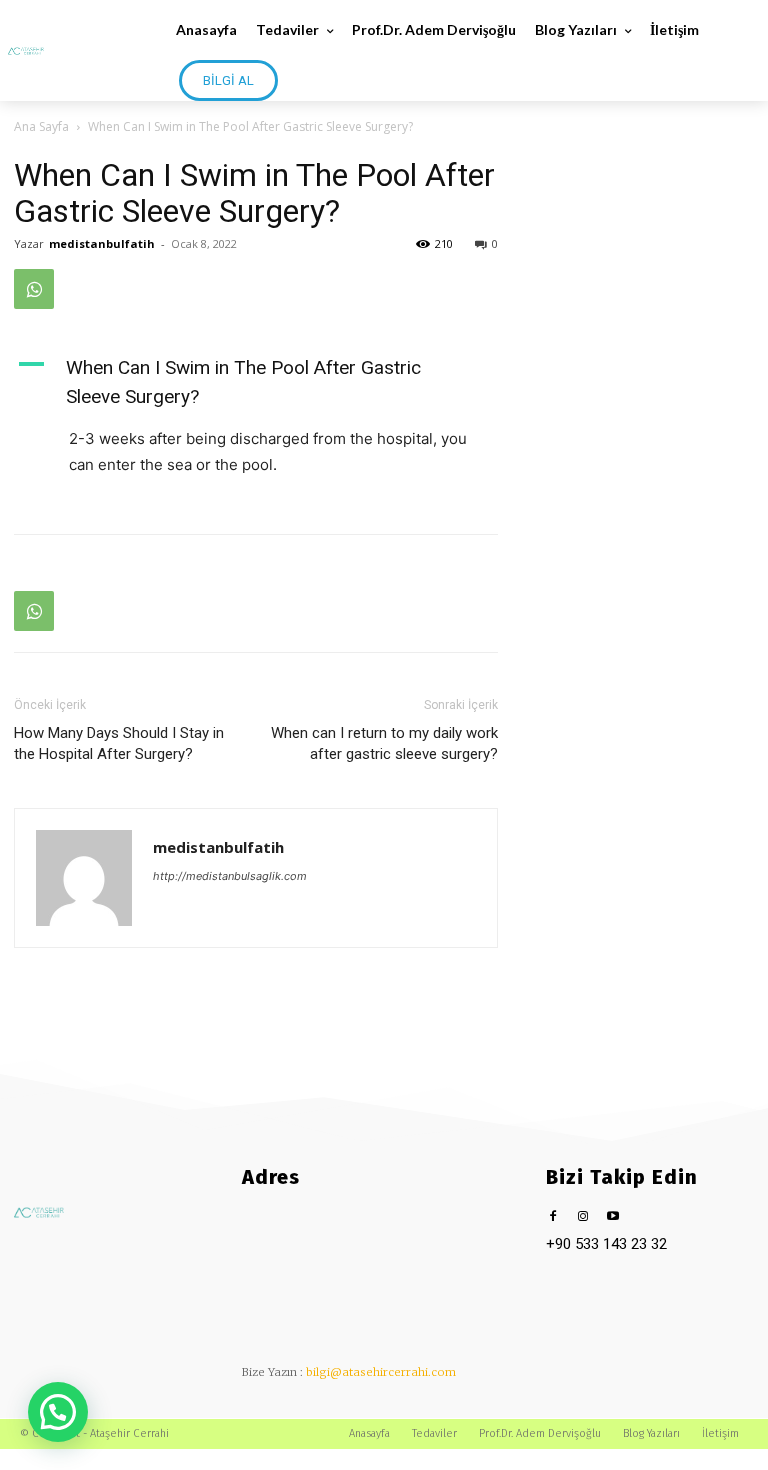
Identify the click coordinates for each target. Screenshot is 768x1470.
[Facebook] (553, 1217)
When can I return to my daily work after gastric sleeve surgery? (384, 743)
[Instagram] (583, 1217)
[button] (58, 1412)
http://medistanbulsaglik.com (230, 876)
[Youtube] (613, 1217)
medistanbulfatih (102, 243)
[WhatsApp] (34, 289)
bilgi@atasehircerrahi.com (381, 1372)
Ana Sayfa (41, 126)
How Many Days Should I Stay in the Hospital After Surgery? (119, 743)
